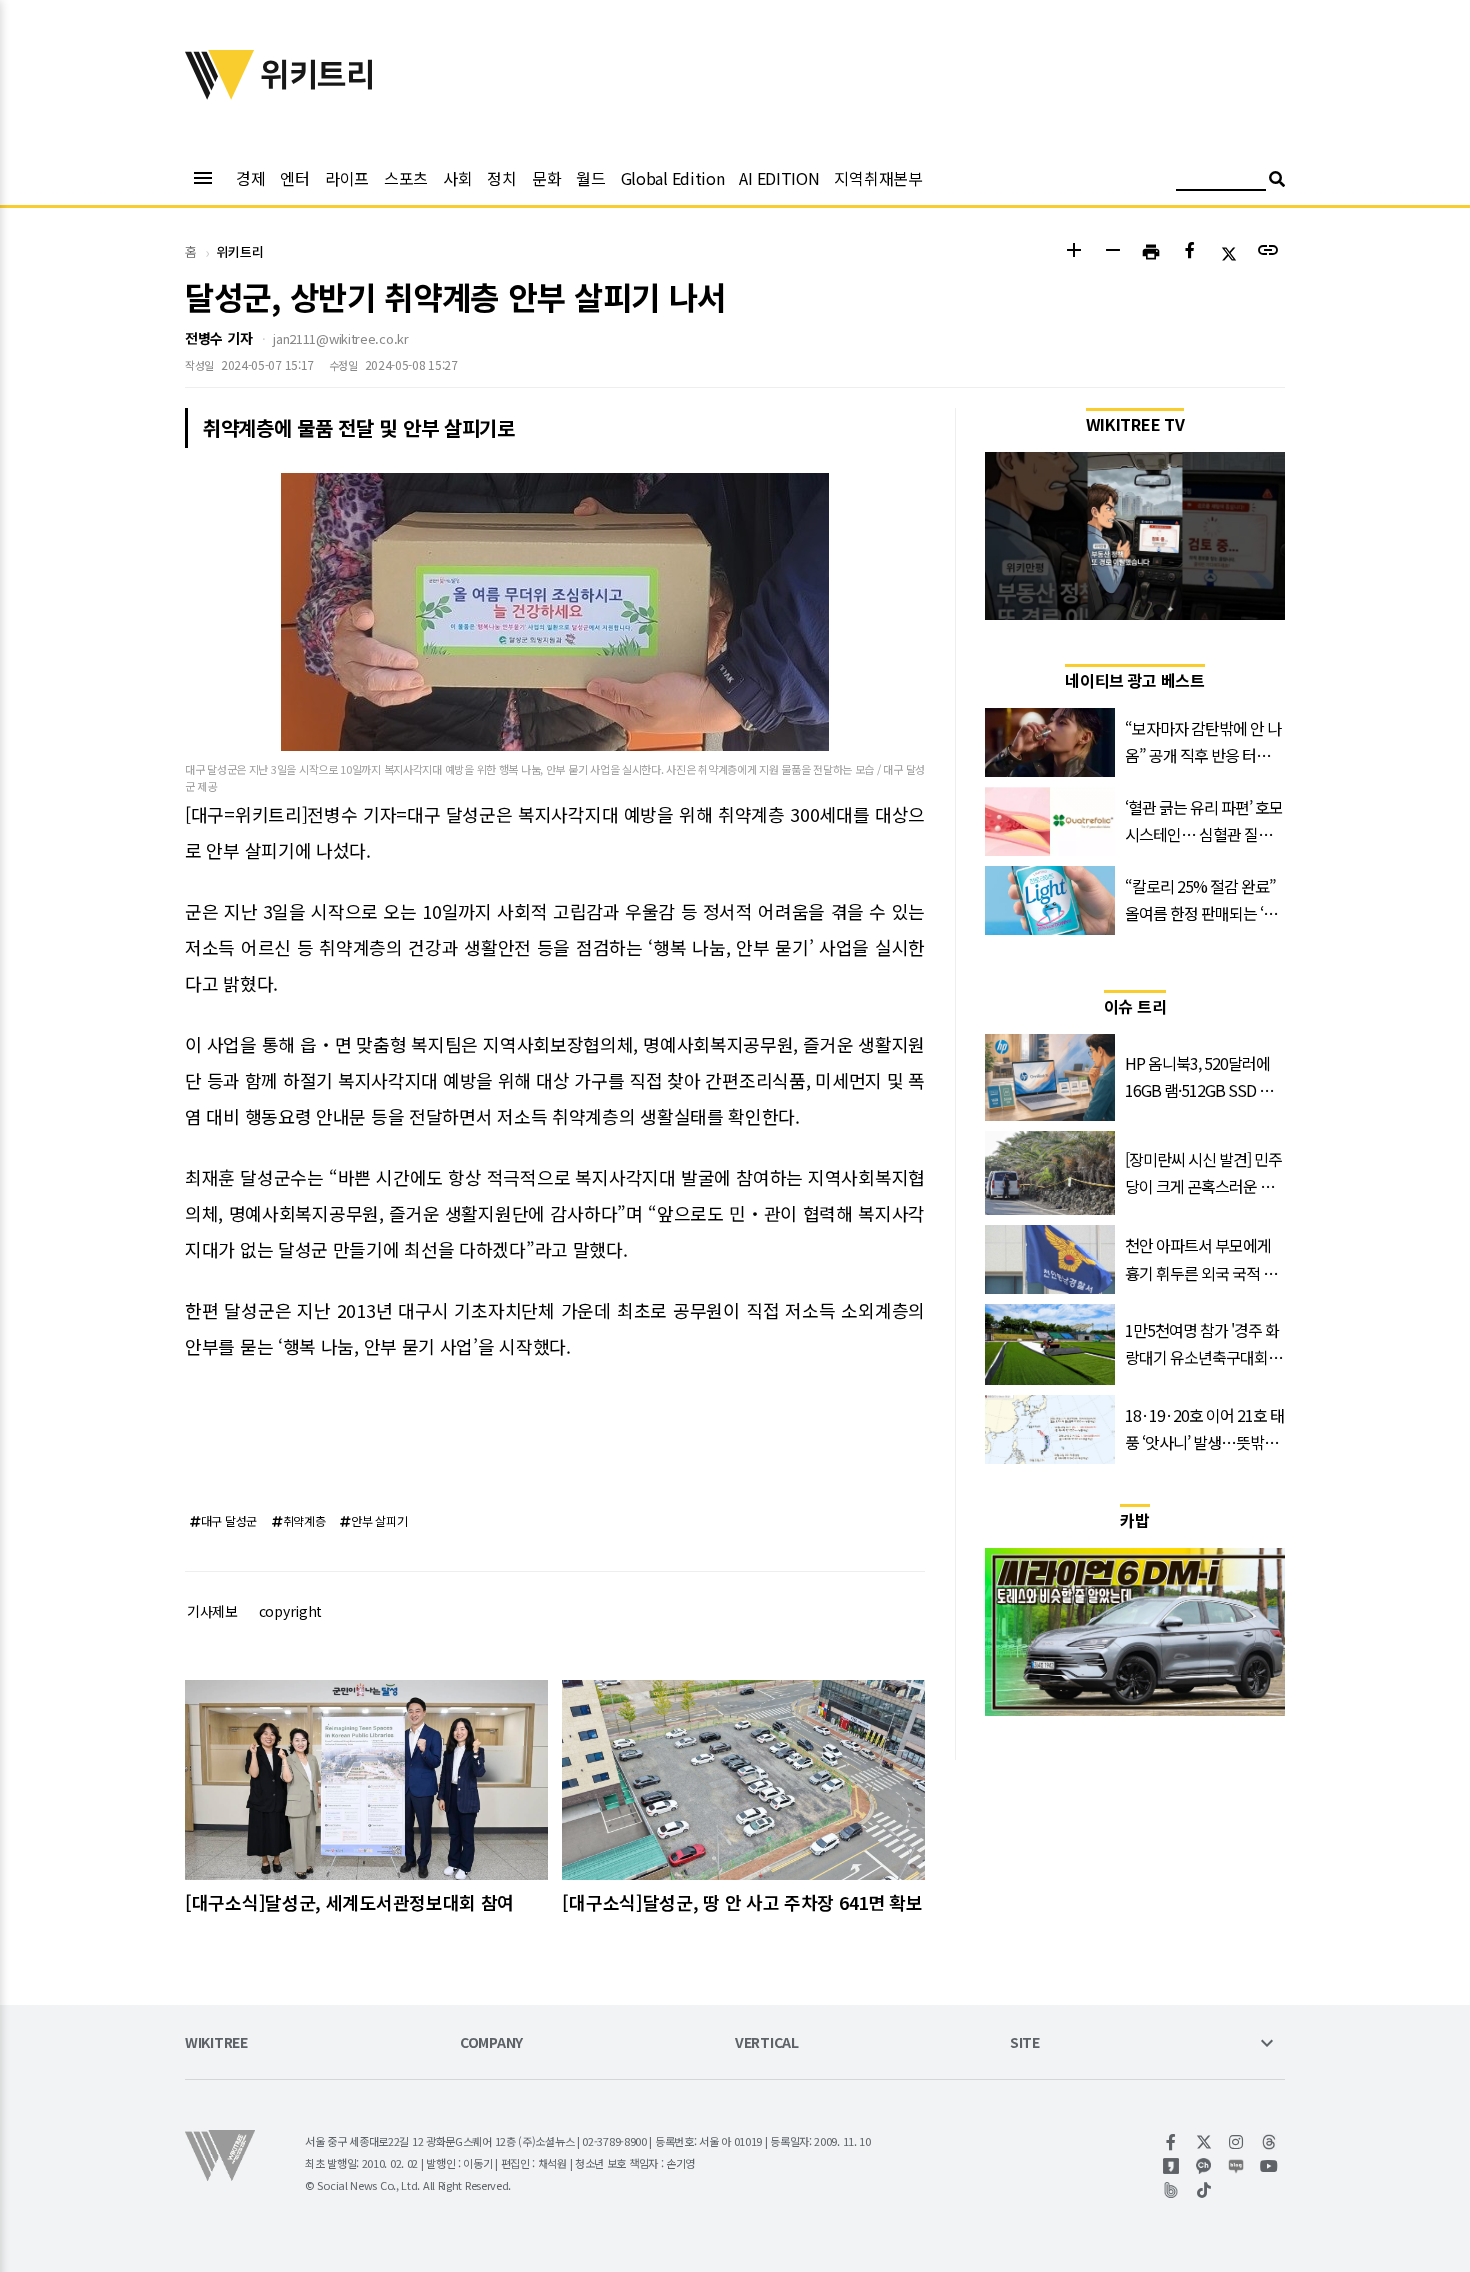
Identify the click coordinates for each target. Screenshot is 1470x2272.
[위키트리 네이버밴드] (1171, 2190)
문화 (546, 178)
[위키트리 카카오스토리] (1171, 2166)
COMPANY (491, 2043)
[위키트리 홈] (220, 93)
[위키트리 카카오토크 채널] (1204, 2166)
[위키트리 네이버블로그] (1236, 2166)
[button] (1073, 252)
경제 (250, 178)
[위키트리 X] (1204, 2142)
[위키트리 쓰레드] (1269, 2142)
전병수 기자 (218, 338)
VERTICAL (767, 2043)
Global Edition (673, 178)
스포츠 (406, 178)
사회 (457, 178)
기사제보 (212, 1611)
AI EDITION (779, 178)
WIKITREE (216, 2043)
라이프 (347, 178)
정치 (501, 178)
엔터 (294, 178)
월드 (590, 178)
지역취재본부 (878, 178)
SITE (1025, 2043)
